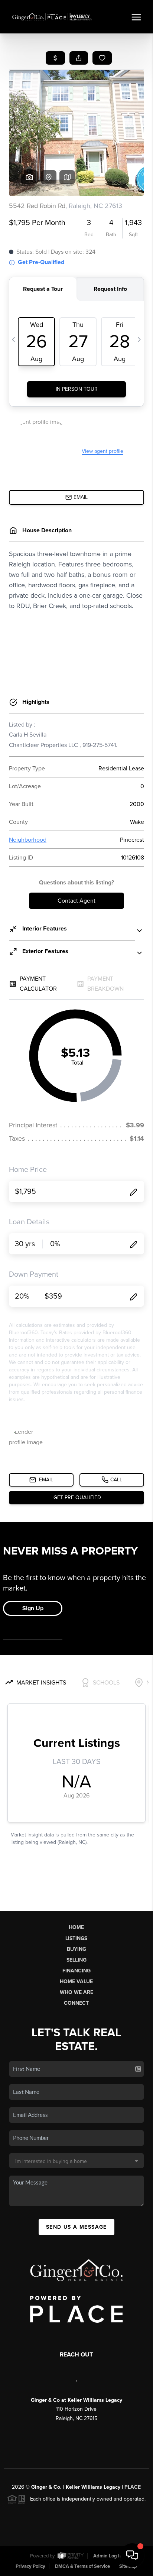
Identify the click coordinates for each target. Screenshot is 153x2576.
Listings (76, 1938)
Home (76, 1927)
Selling (76, 1960)
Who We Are (76, 1992)
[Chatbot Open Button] (132, 2555)
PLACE (133, 2487)
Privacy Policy (30, 2566)
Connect (76, 2003)
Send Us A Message (76, 2227)
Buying (76, 1949)
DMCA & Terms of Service (82, 2566)
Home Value (76, 1981)
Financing (76, 1971)
